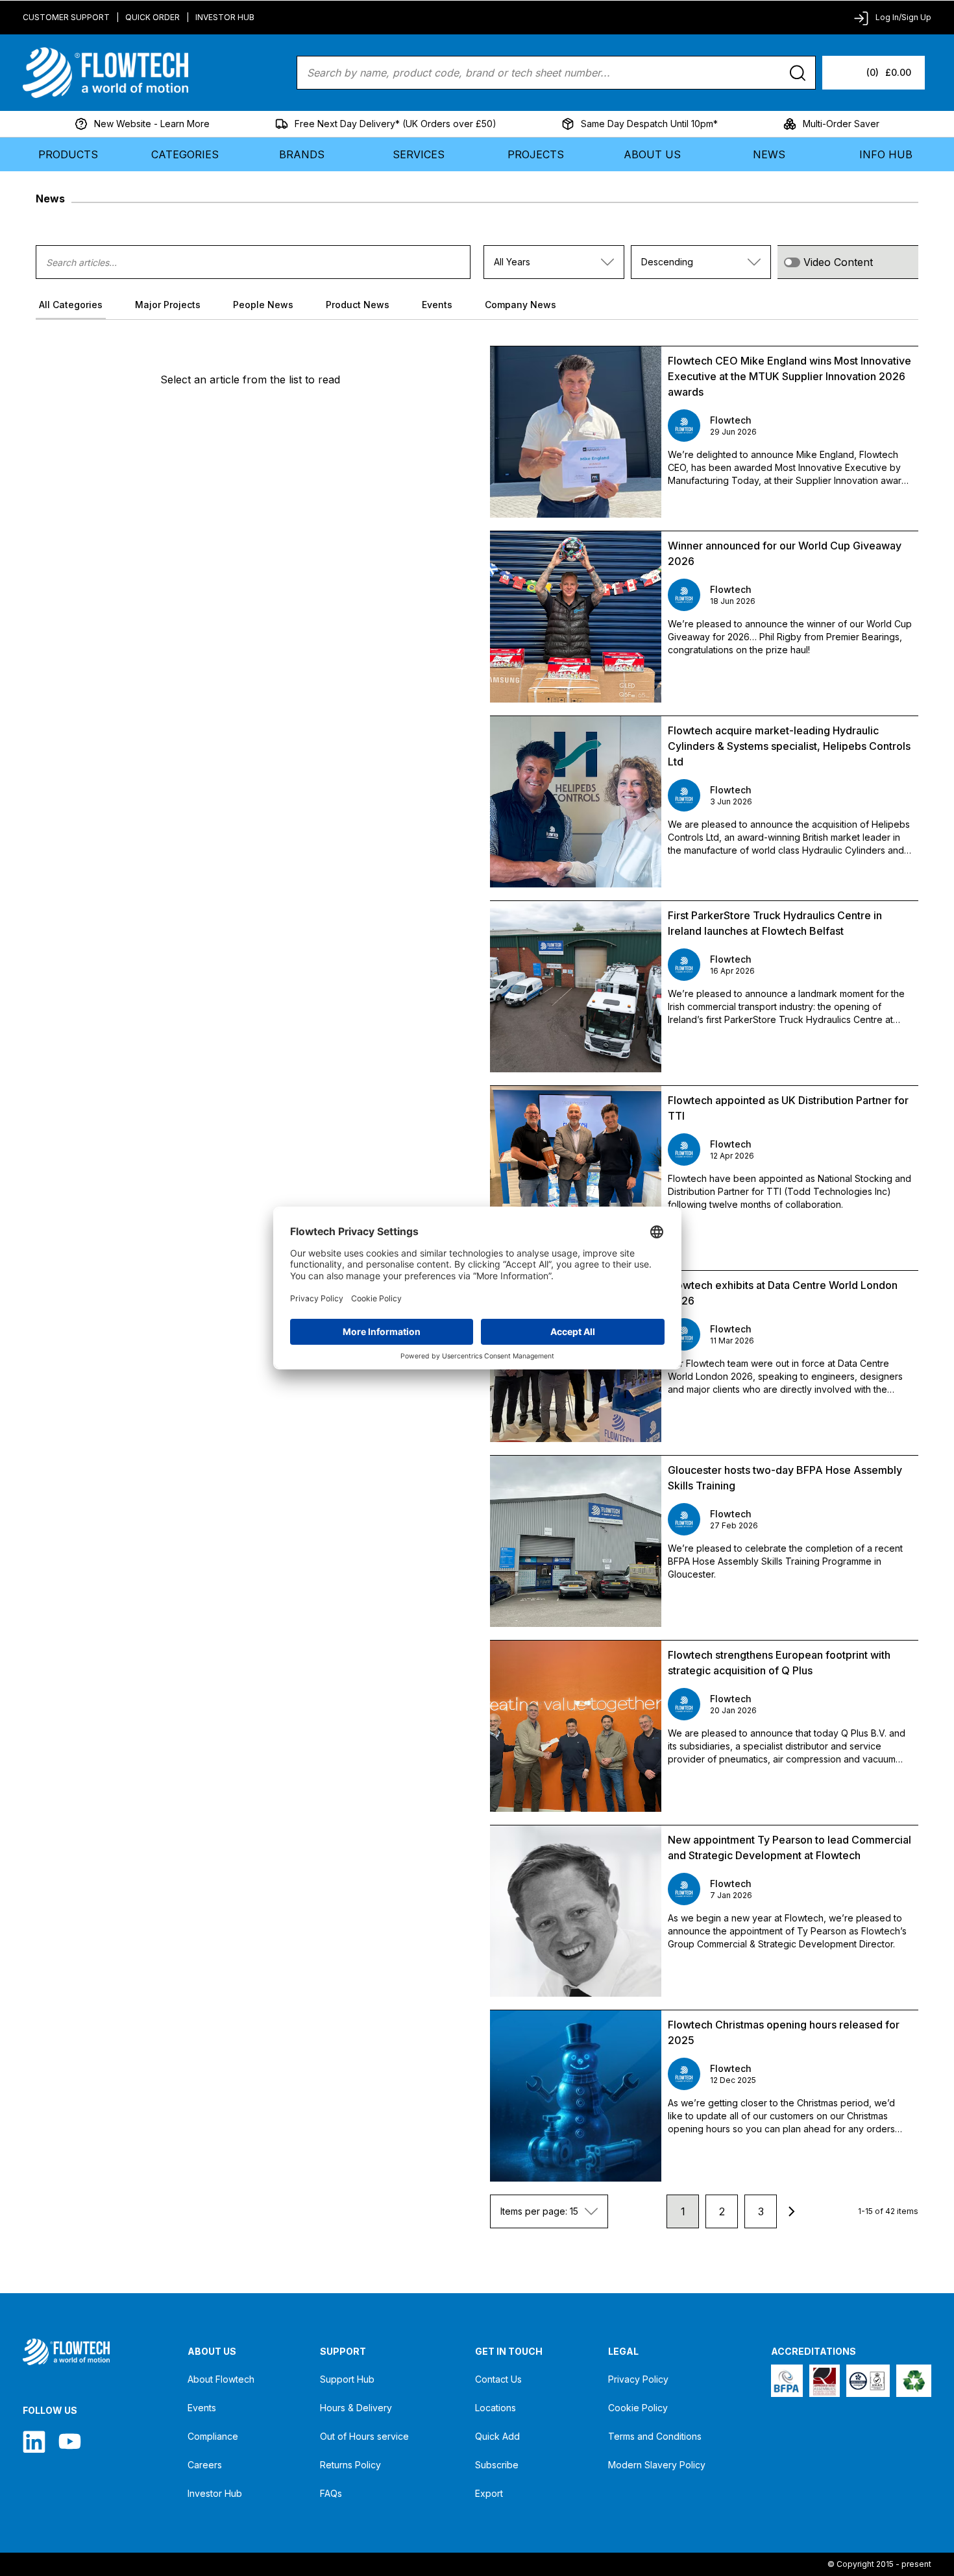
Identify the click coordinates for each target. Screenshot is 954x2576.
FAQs (331, 2493)
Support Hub (347, 2379)
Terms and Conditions (655, 2436)
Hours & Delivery (356, 2408)
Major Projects (168, 305)
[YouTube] (70, 2441)
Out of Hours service (364, 2436)
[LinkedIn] (34, 2441)
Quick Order (153, 17)
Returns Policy (350, 2465)
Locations (495, 2408)
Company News (520, 305)
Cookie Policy (638, 2408)
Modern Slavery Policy (657, 2465)
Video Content (838, 262)
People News (263, 305)
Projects (536, 154)
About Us (652, 154)
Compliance (213, 2436)
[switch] (792, 262)
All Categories (71, 305)
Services (419, 154)
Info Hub (886, 154)
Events (437, 305)
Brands (302, 154)
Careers (205, 2465)
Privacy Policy (638, 2379)
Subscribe (497, 2465)
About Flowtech (221, 2379)
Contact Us (498, 2379)
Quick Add (497, 2436)
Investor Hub (225, 17)
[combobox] (554, 262)
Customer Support (66, 17)
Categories (185, 154)
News (769, 154)
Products (68, 154)
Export (489, 2493)
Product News (358, 305)
